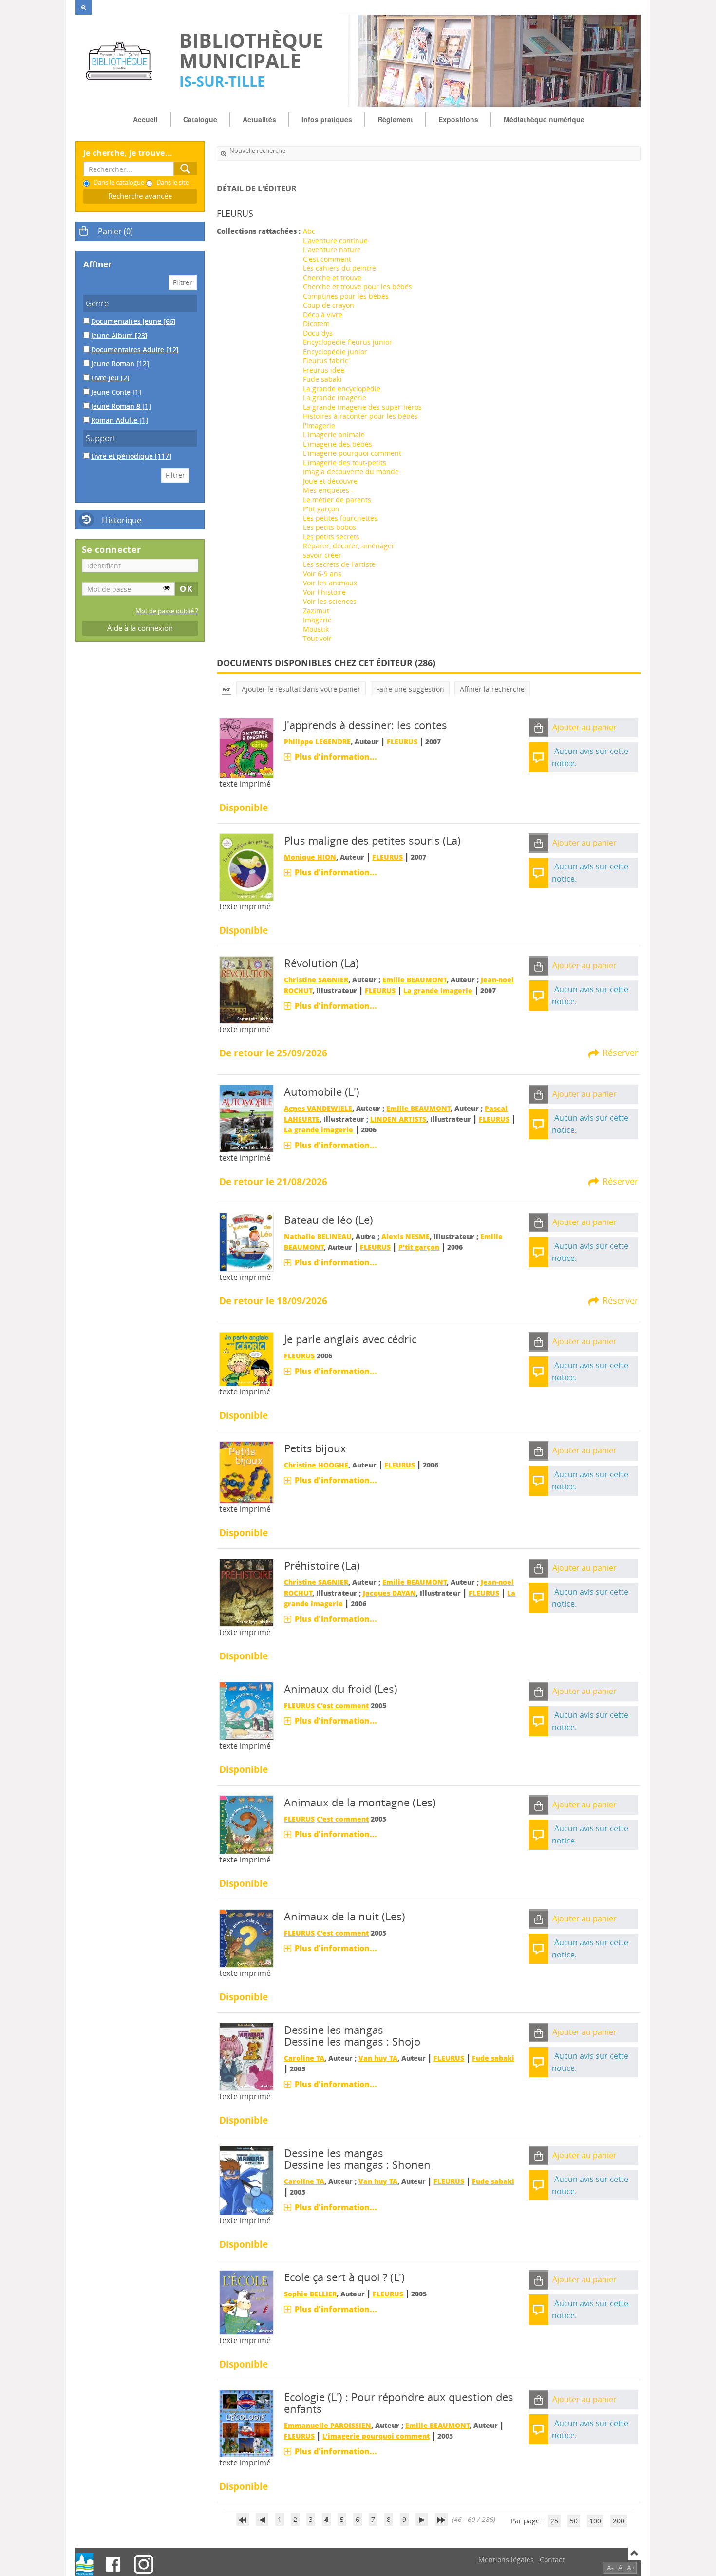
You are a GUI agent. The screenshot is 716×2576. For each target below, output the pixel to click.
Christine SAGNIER (316, 980)
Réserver (620, 1053)
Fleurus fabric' (326, 361)
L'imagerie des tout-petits (345, 462)
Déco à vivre (323, 314)
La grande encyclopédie (342, 388)
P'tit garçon (321, 509)
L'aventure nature (332, 250)
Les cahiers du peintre (339, 268)
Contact (552, 2560)
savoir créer (322, 555)
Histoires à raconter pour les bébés (360, 416)
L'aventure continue (335, 240)
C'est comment (327, 259)
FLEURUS (402, 742)
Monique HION (310, 857)
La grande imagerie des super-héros (362, 407)
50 (574, 2521)
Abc (309, 231)
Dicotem (316, 324)
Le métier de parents (337, 499)
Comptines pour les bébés (346, 296)
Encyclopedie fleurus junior (348, 342)
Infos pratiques (327, 119)
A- (610, 2567)
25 (554, 2521)
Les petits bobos (330, 527)
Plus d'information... (336, 757)
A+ (631, 2567)
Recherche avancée (140, 196)
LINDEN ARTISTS (398, 1119)
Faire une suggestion (410, 689)
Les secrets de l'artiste (339, 564)
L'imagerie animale (334, 435)
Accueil (145, 119)
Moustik (316, 629)
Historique (122, 520)
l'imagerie (319, 425)
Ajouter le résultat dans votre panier (301, 689)
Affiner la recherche (492, 689)
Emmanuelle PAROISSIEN (328, 2425)
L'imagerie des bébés (338, 444)
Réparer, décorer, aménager (349, 546)
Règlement (395, 119)
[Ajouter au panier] (539, 728)
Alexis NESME (405, 1236)
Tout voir (317, 638)
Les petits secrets (331, 536)
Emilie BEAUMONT (415, 980)
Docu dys (318, 333)
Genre (97, 303)
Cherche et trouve (332, 277)
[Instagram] (144, 2564)
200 (619, 2521)
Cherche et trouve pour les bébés (358, 287)
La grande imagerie (335, 398)
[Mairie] (85, 2564)
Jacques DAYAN (389, 1593)
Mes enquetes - (328, 490)
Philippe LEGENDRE (317, 742)
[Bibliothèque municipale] (122, 61)
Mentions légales (506, 2560)
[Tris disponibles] (226, 689)
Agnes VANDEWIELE (318, 1108)
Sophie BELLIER (310, 2294)
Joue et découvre (330, 481)
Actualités (259, 119)
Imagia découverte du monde (351, 472)
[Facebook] (113, 2564)
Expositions (458, 119)
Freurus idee (324, 370)
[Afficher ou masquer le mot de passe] (167, 588)
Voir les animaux (330, 583)
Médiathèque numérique (544, 119)
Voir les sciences (330, 601)
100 (595, 2521)
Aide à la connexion (140, 628)
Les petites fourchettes (340, 518)
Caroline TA (304, 2058)
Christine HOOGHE (316, 1465)
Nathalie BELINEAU (318, 1236)
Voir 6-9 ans (322, 573)
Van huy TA (378, 2058)
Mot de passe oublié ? (167, 611)
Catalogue (200, 119)
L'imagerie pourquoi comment (352, 453)
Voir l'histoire (324, 592)
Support (101, 438)
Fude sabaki (322, 379)
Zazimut (316, 611)
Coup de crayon (329, 305)
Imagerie (317, 620)
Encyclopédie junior (335, 351)
